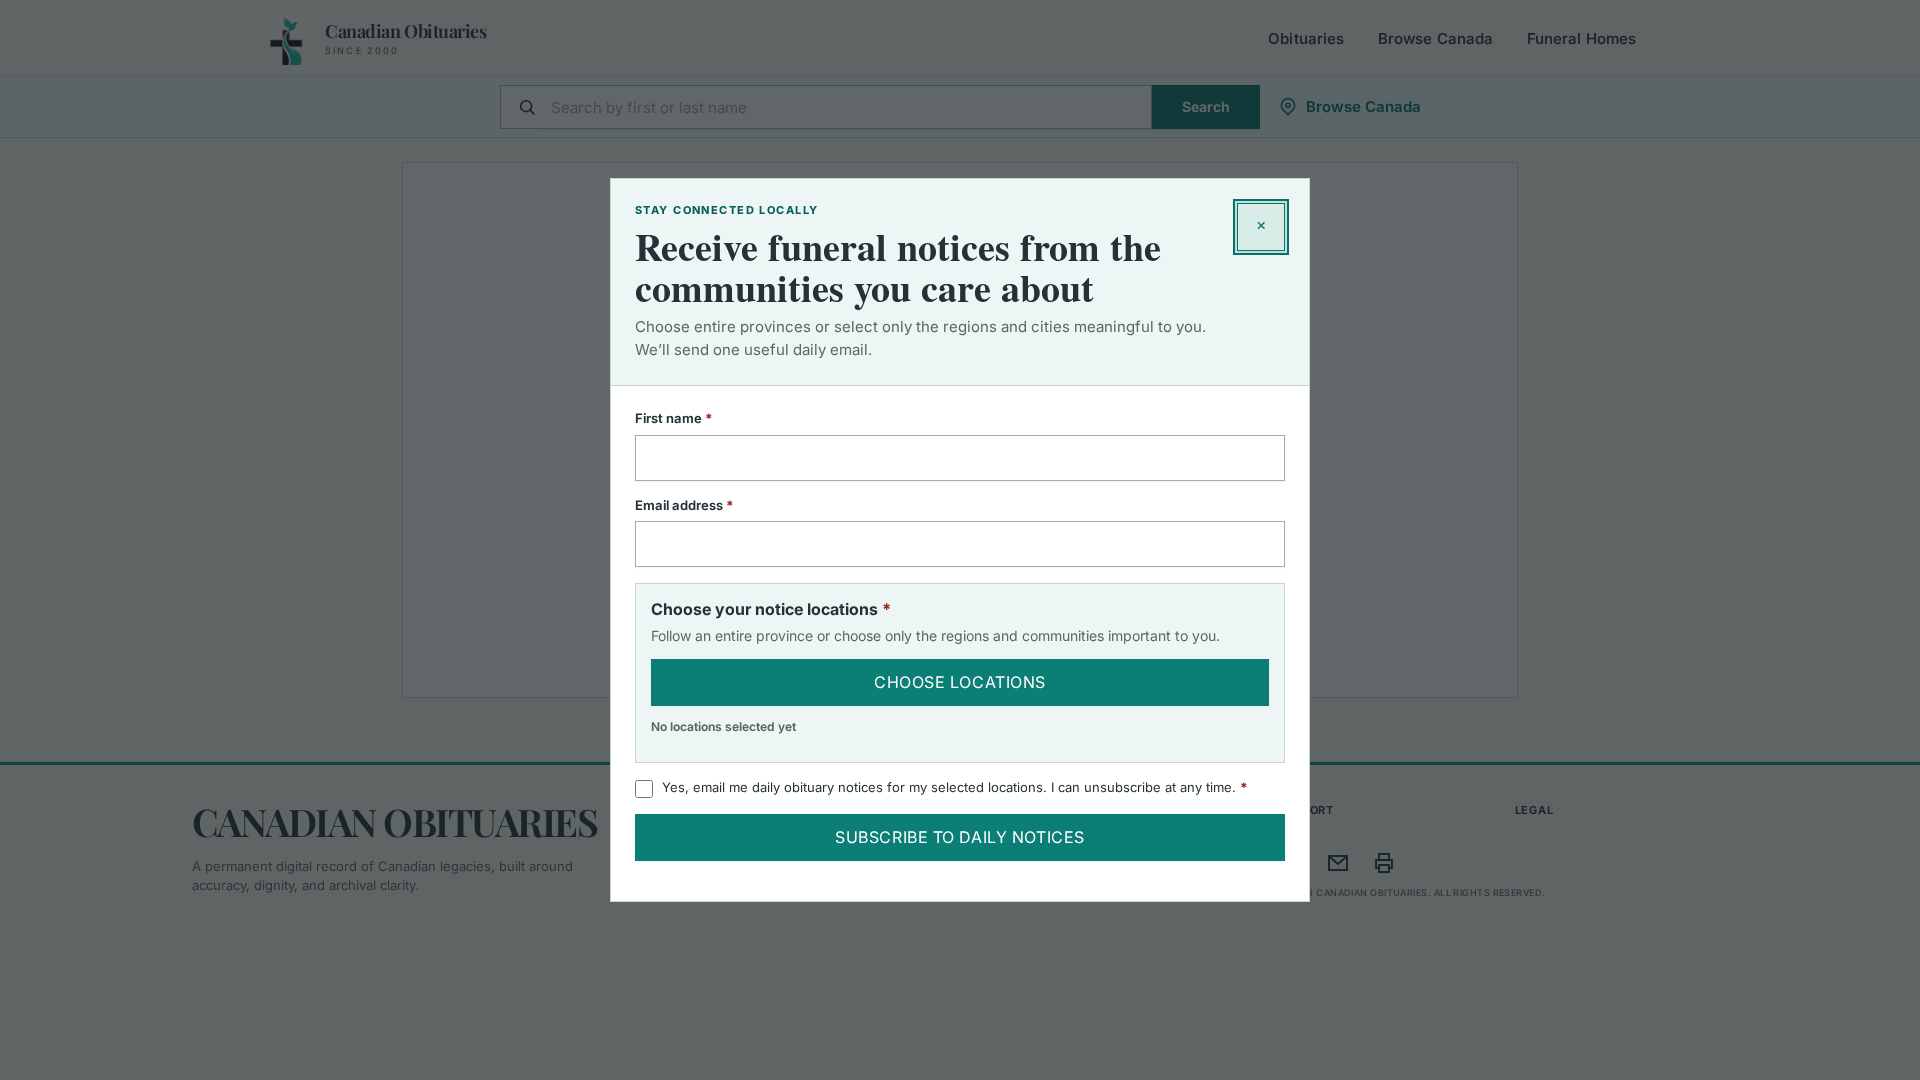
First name (700, 418)
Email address (710, 505)
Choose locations (960, 682)
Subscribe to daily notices (960, 837)
